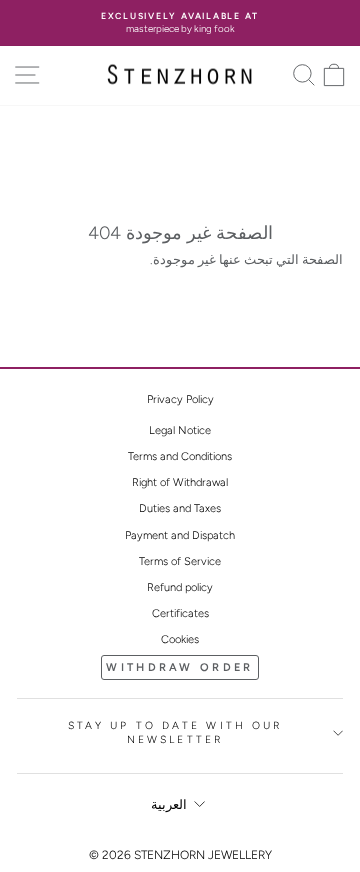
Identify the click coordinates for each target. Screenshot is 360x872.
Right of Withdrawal (180, 482)
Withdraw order (179, 667)
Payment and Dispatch (180, 535)
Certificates (180, 613)
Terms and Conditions (180, 456)
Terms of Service (180, 561)
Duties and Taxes (180, 508)
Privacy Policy (180, 399)
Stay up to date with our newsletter (175, 733)
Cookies (180, 639)
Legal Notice (180, 430)
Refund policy (180, 587)
